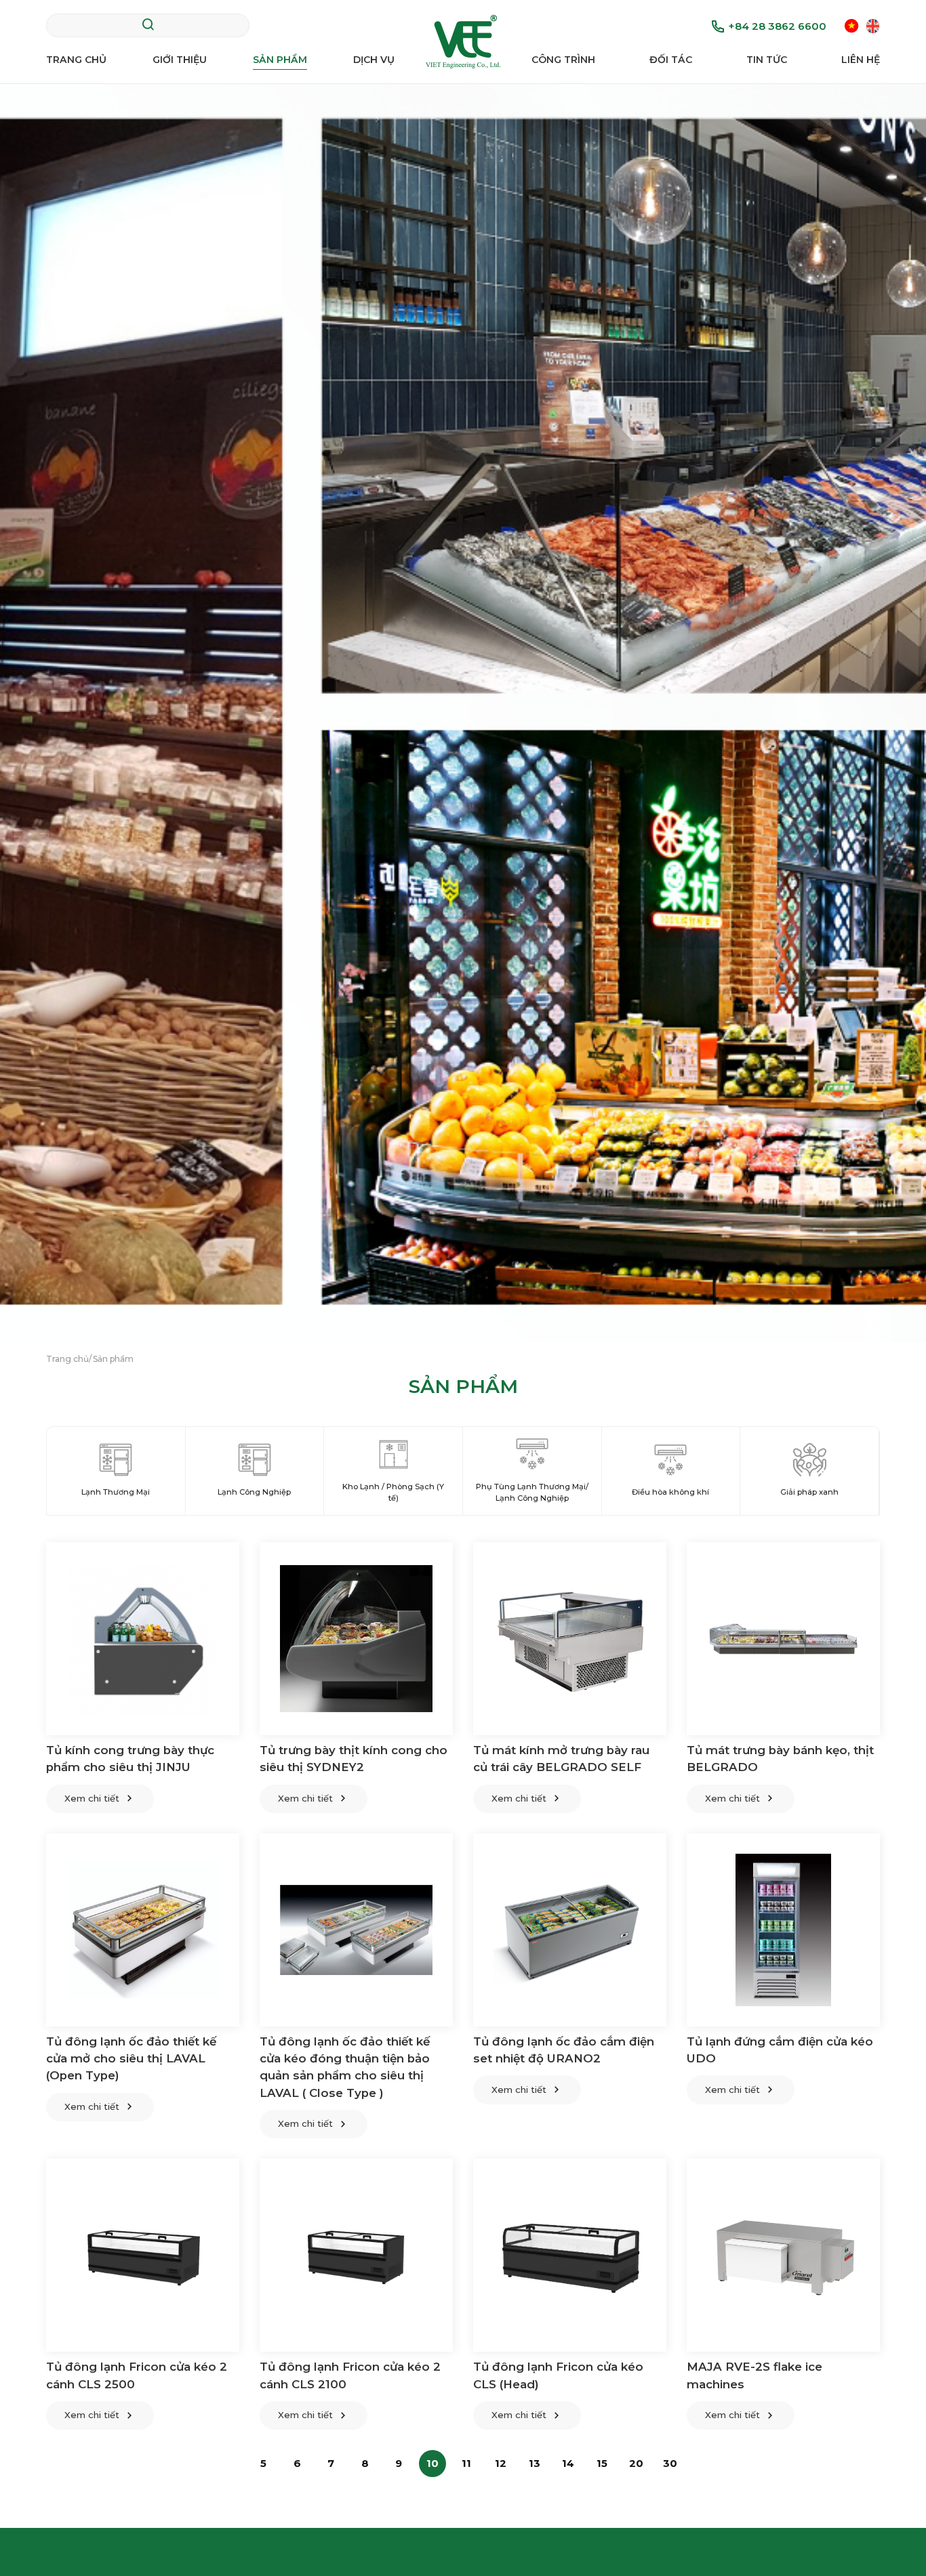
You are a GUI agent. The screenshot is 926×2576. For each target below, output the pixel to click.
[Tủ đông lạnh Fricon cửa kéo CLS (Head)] (570, 2255)
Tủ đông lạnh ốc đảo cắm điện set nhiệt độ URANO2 (564, 2050)
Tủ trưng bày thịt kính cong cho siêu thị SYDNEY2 (354, 1759)
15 (602, 2463)
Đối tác (671, 60)
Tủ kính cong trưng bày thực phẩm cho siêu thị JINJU (130, 1759)
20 (636, 2463)
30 (670, 2463)
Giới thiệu (180, 60)
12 (501, 2463)
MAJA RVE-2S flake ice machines (754, 2375)
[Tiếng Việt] (852, 25)
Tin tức (767, 60)
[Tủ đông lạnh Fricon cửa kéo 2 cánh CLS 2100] (356, 2255)
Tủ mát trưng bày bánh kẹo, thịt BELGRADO (780, 1759)
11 (466, 2463)
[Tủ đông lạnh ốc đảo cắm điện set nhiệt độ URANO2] (570, 1930)
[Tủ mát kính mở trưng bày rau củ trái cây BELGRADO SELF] (570, 1639)
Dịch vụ (374, 60)
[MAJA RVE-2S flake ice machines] (783, 2255)
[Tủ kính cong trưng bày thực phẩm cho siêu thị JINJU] (143, 1639)
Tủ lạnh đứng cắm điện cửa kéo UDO (780, 2050)
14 (568, 2463)
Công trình (563, 60)
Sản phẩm (280, 60)
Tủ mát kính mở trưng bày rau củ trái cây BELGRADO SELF (561, 1759)
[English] (873, 25)
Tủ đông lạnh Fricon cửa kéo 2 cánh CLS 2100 (350, 2375)
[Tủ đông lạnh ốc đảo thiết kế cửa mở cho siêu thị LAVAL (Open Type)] (143, 1930)
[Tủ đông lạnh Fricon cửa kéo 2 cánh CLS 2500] (143, 2255)
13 (535, 2463)
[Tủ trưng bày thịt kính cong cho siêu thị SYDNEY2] (356, 1639)
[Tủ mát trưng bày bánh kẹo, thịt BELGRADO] (783, 1639)
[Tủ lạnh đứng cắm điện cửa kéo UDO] (783, 1930)
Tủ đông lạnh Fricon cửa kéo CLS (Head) (558, 2375)
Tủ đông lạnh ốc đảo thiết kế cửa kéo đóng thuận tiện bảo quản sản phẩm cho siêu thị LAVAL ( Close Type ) (345, 2067)
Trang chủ (76, 60)
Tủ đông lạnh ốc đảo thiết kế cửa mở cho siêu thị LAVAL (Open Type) (131, 2059)
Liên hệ (861, 60)
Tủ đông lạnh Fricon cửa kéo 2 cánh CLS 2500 (137, 2375)
